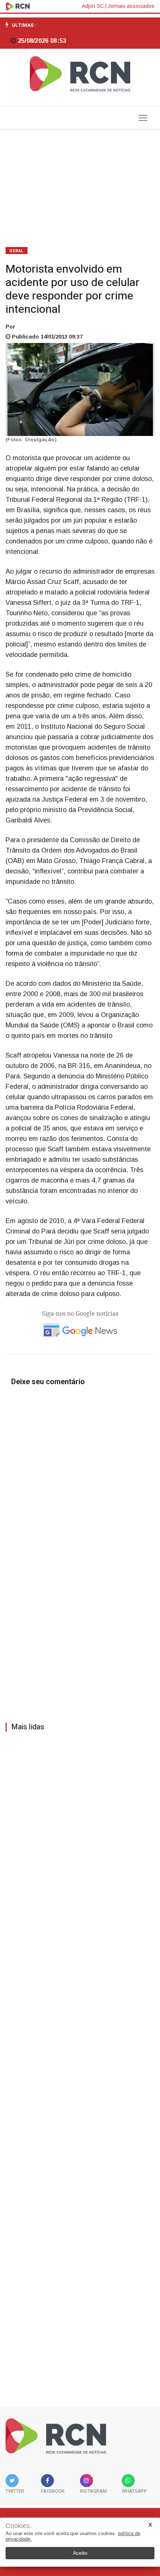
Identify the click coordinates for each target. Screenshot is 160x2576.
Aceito (80, 2553)
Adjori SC (93, 6)
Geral (17, 251)
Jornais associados (131, 6)
